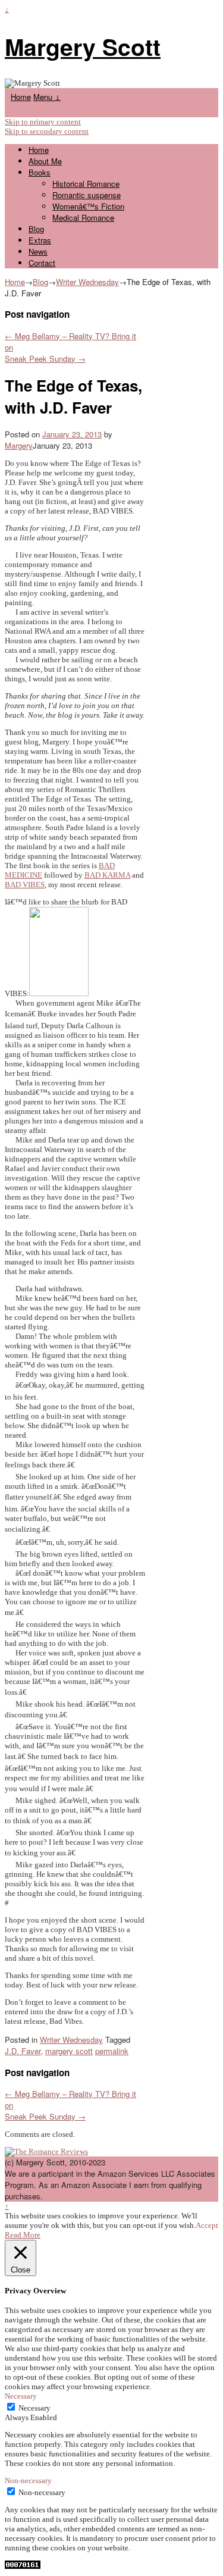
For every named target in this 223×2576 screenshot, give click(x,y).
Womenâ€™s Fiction (88, 206)
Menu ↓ (47, 97)
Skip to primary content (43, 122)
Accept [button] (207, 2225)
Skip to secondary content (47, 131)
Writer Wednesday (87, 282)
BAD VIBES (25, 885)
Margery (19, 445)
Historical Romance (86, 184)
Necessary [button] (21, 2396)
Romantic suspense (87, 195)
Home (21, 97)
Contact (42, 263)
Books (40, 172)
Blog (36, 229)
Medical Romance (83, 217)
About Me (45, 161)
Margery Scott (83, 46)
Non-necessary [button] (28, 2480)
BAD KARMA (107, 875)
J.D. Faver (23, 2051)
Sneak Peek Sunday (45, 359)
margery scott (69, 2051)
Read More (23, 2235)
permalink (112, 2051)
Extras (40, 240)
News (38, 251)
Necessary (34, 2408)
